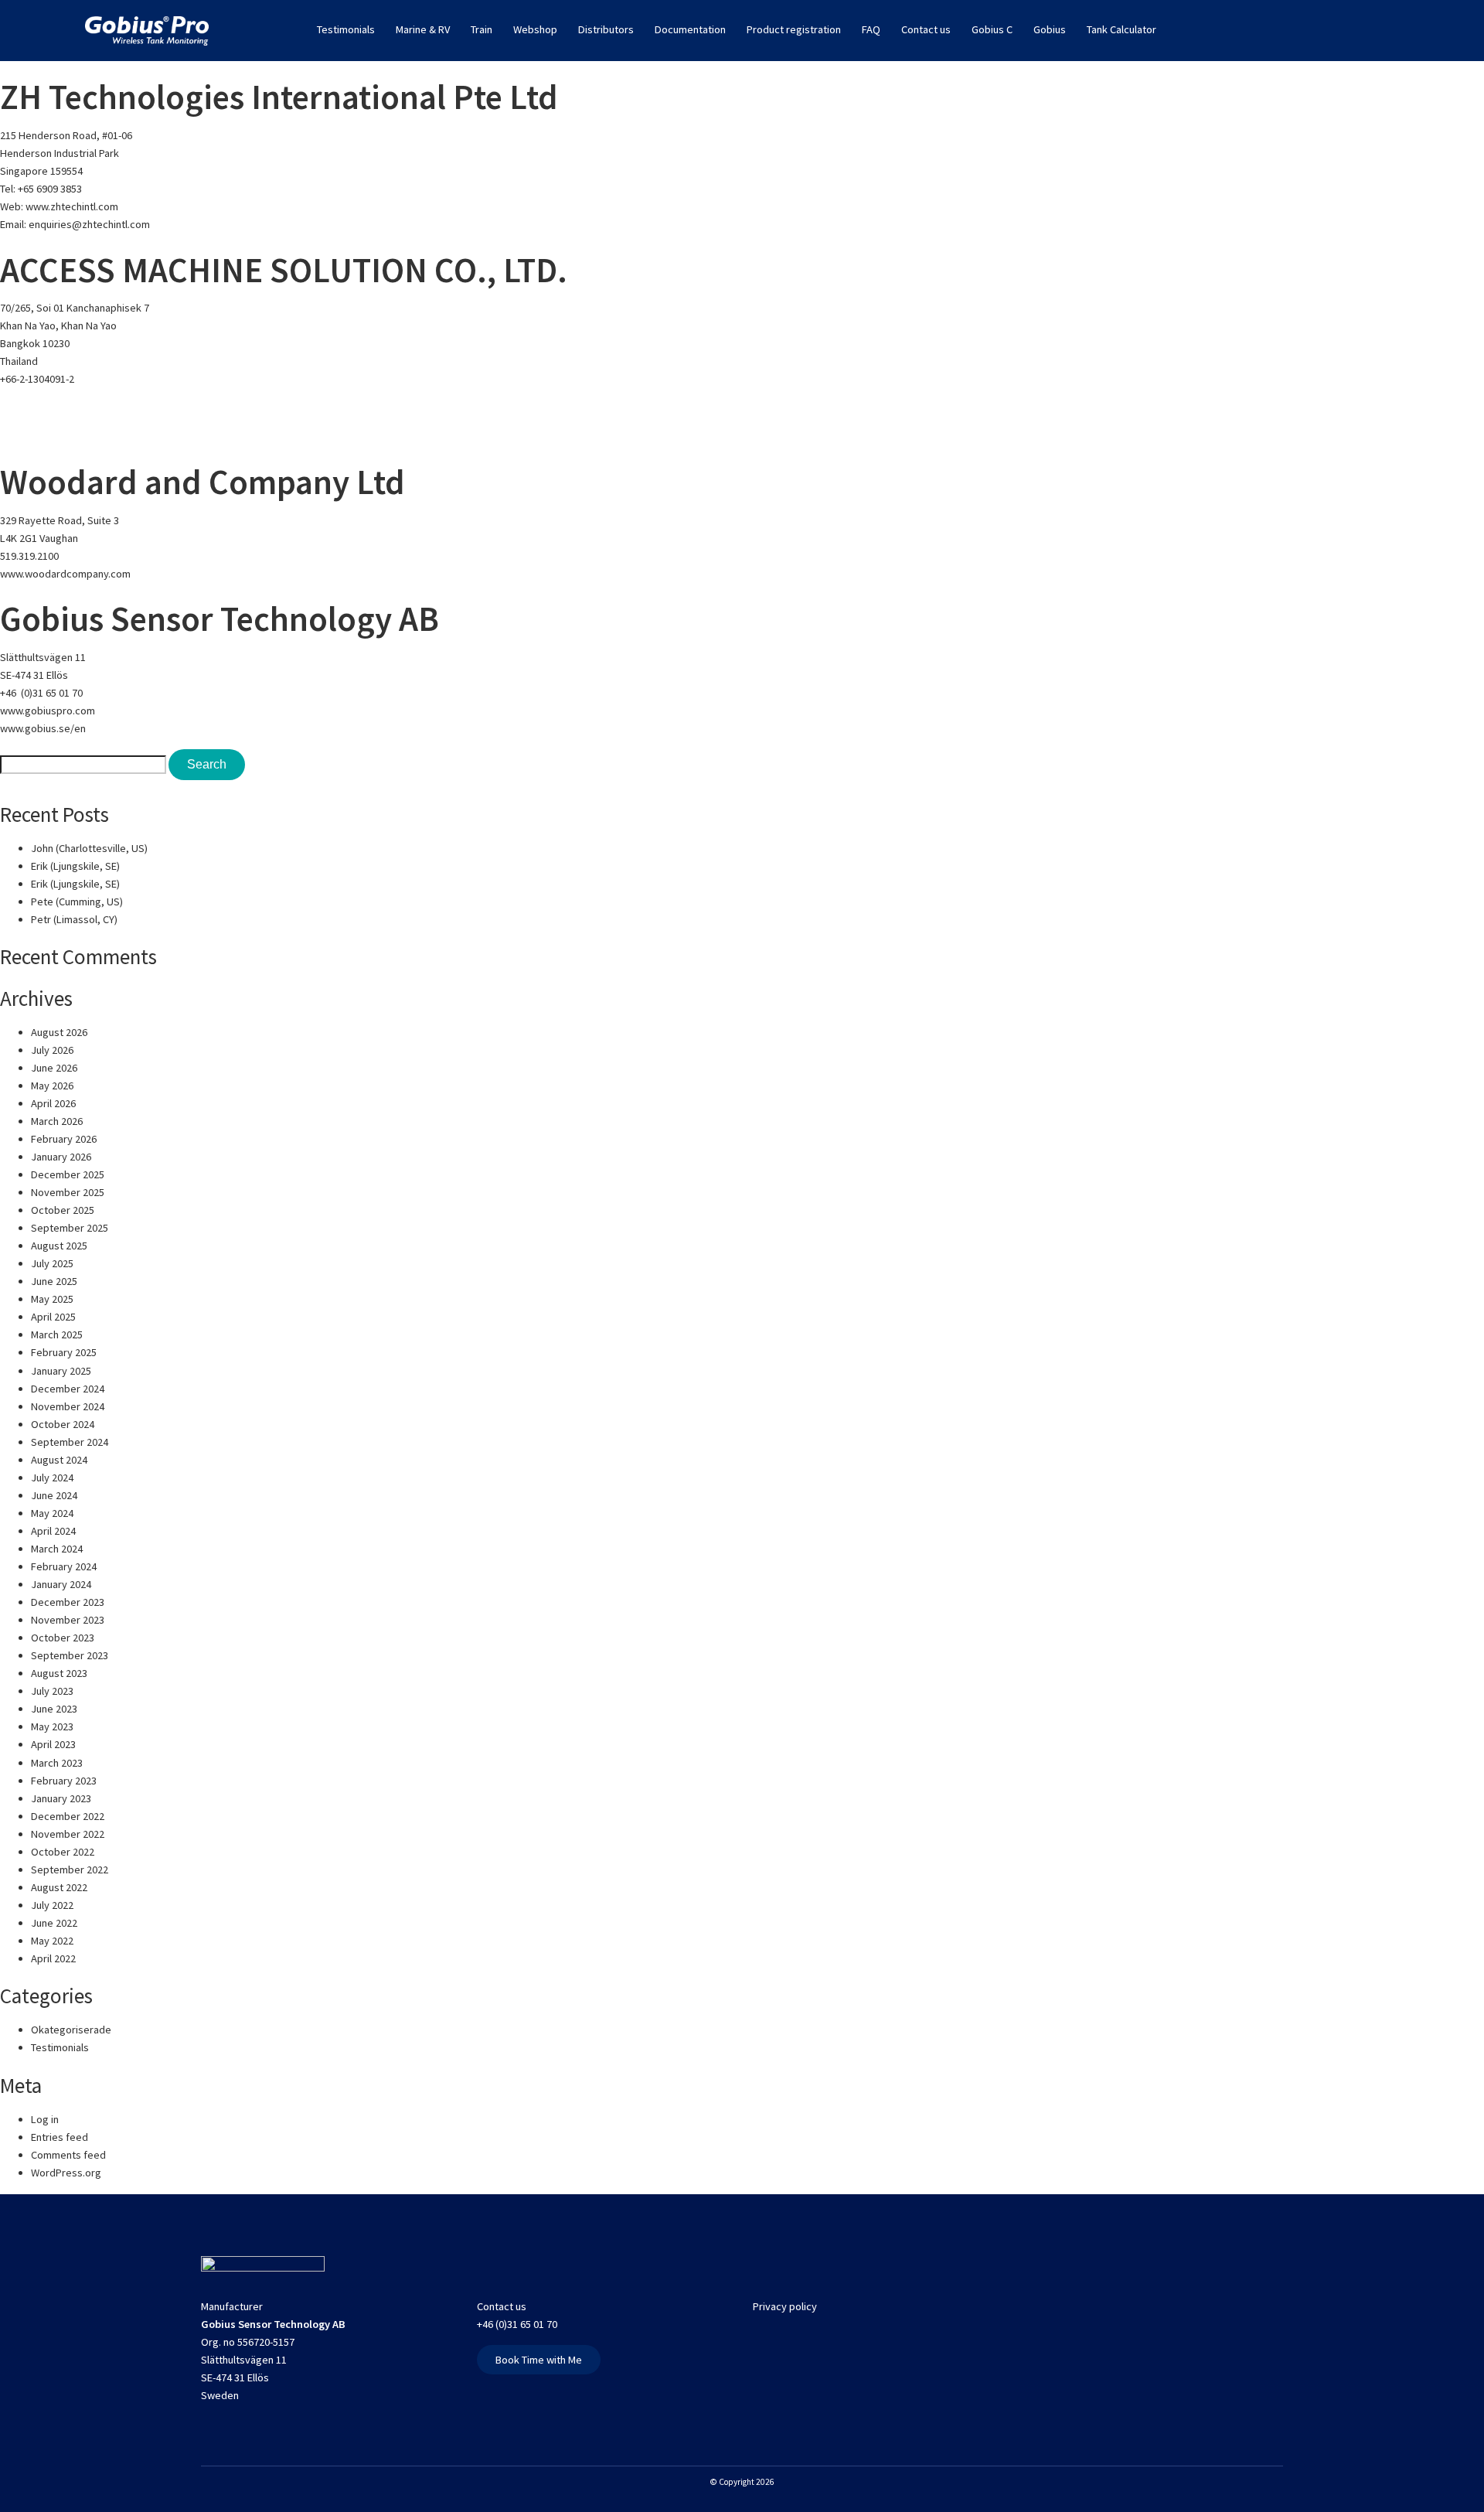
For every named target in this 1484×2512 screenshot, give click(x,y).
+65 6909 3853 (50, 189)
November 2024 (68, 1406)
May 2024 (52, 1513)
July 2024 (52, 1478)
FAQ (871, 29)
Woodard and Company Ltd (203, 482)
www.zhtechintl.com (72, 206)
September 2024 (70, 1442)
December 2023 (68, 1602)
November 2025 (68, 1192)
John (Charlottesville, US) (89, 848)
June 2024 (54, 1495)
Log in (45, 2119)
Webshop (535, 29)
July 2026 (52, 1050)
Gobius (1050, 29)
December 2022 (68, 1816)
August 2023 (59, 1673)
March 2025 (57, 1334)
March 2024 (57, 1549)
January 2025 (61, 1371)
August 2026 (59, 1032)
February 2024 (64, 1566)
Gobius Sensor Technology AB (220, 619)
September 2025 (70, 1228)
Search (207, 764)
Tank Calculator (1122, 29)
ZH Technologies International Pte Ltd (279, 97)
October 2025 (63, 1210)
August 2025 (59, 1246)
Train (482, 29)
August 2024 (59, 1460)
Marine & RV (423, 29)
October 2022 (63, 1852)
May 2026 (52, 1086)
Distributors (606, 29)
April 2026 (53, 1103)
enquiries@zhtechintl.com (89, 224)
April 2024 (53, 1531)
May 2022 (52, 1941)
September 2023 (70, 1655)
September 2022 (70, 1870)
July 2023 (52, 1691)
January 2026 (61, 1157)
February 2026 (64, 1139)
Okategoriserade (71, 2030)
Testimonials (346, 29)
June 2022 (54, 1923)
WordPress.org (66, 2173)
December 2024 (68, 1389)
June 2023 (54, 1709)
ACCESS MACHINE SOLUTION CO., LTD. (284, 270)
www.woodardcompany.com (65, 574)
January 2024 (61, 1584)
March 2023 (57, 1763)
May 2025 (52, 1299)
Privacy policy (785, 2306)
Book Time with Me (539, 2360)
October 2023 (63, 1638)
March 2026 (57, 1121)
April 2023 (53, 1744)
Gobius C (992, 29)
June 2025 (54, 1281)
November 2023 (68, 1620)
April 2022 (53, 1958)
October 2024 (63, 1424)
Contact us (926, 29)
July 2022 (52, 1905)
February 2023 (64, 1781)
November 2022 (68, 1834)
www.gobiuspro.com (48, 711)
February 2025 (64, 1352)
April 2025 (53, 1317)
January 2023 (61, 1798)
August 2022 (59, 1887)
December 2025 (68, 1174)
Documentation (690, 29)
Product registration (794, 29)
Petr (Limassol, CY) (74, 919)
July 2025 (52, 1263)
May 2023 (52, 1726)
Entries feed (60, 2137)
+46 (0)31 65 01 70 (41, 693)
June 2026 (54, 1068)
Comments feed (68, 2155)
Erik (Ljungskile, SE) (75, 866)
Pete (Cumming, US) (77, 902)
